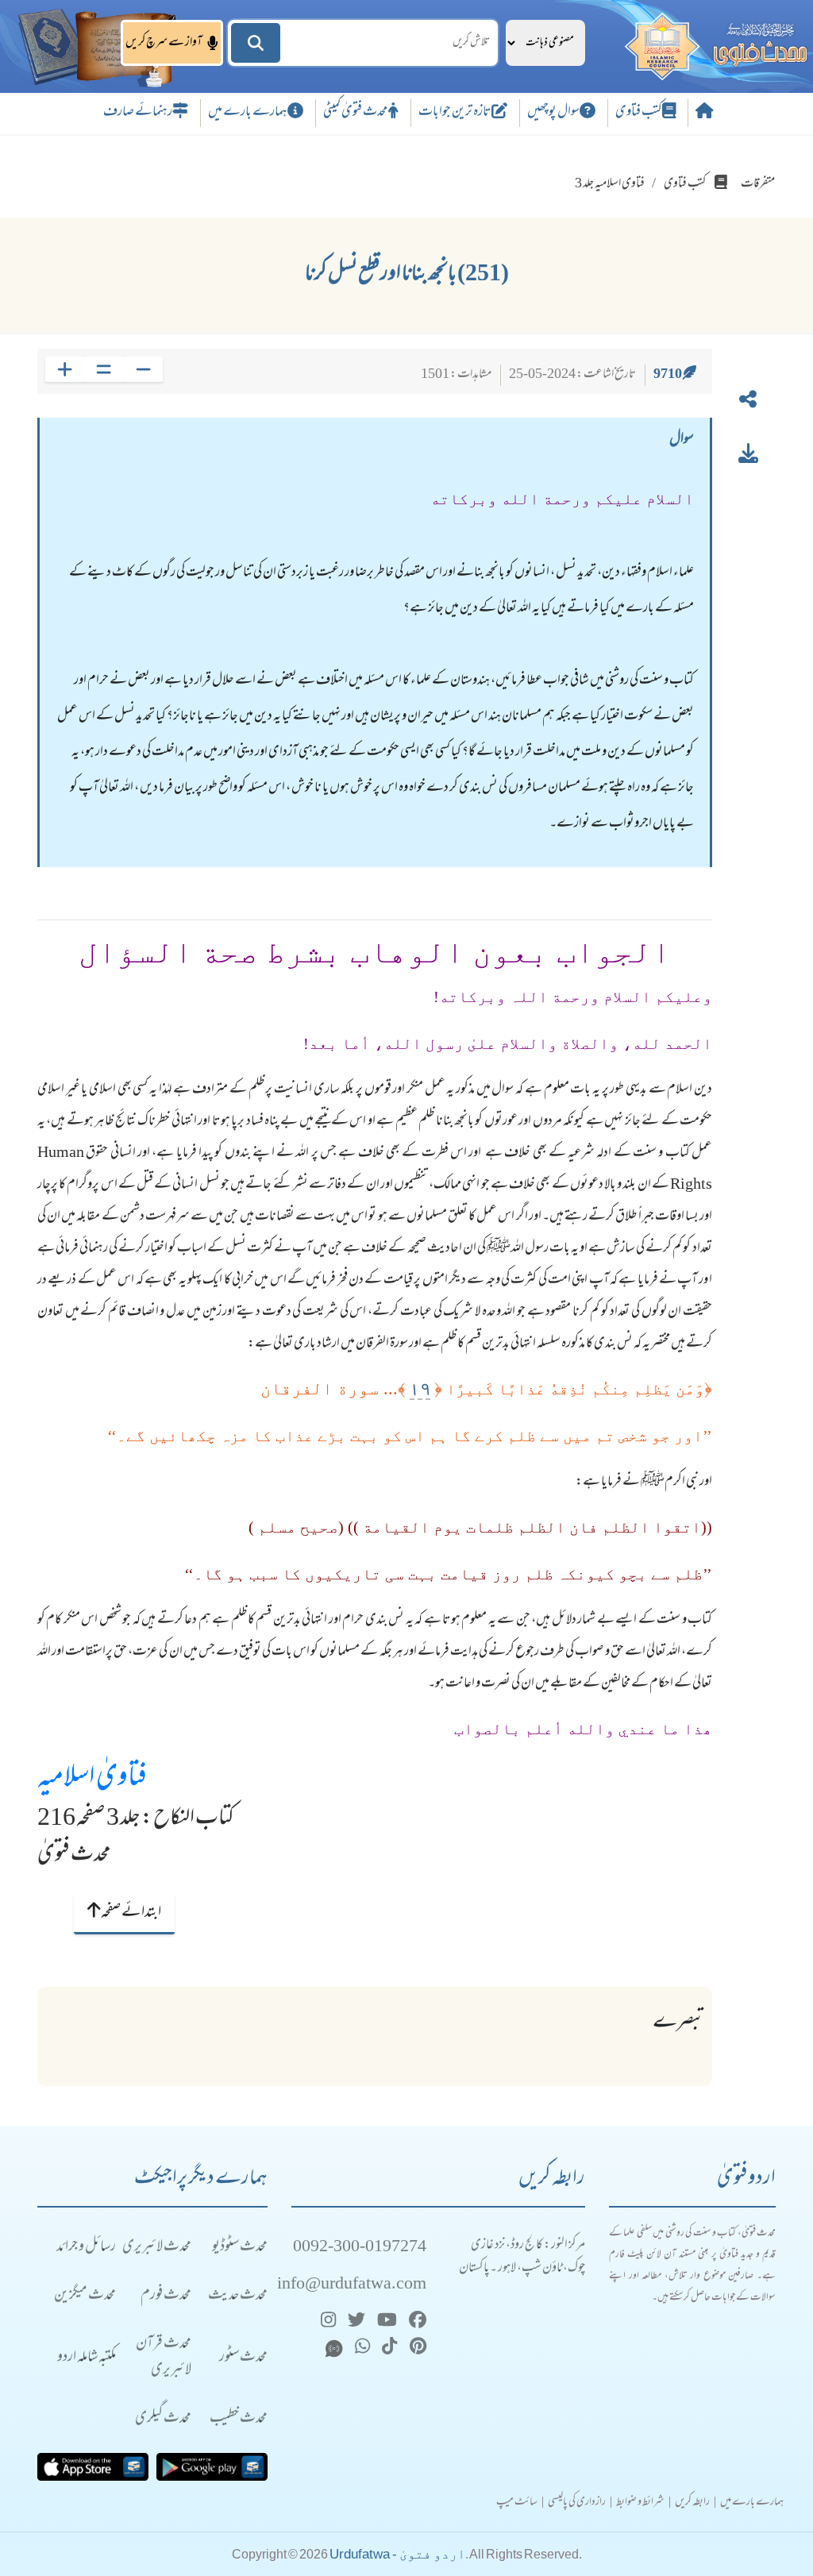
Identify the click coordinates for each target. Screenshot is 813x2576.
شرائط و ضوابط (640, 2503)
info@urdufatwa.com (352, 2285)
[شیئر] (748, 403)
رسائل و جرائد (86, 2248)
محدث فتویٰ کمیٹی (356, 113)
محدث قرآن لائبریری (164, 2358)
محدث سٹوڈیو (240, 2248)
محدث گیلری (163, 2419)
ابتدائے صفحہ (131, 1913)
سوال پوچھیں (553, 113)
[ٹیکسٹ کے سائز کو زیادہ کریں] (65, 369)
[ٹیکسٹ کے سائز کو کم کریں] (143, 369)
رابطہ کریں (692, 2503)
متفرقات (758, 184)
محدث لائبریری (157, 2248)
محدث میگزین (85, 2296)
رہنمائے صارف (138, 113)
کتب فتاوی (639, 113)
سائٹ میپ (517, 2503)
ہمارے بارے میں (248, 113)
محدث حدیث (238, 2296)
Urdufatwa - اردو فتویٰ (397, 2554)
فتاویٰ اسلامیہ (92, 1779)
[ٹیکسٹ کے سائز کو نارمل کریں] (104, 369)
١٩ (420, 1388)
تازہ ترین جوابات (455, 113)
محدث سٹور (243, 2358)
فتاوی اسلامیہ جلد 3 (610, 184)
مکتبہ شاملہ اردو (87, 2358)
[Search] (256, 43)
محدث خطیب (239, 2419)
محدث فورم (166, 2296)
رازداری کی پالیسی (577, 2503)
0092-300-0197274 (360, 2248)
